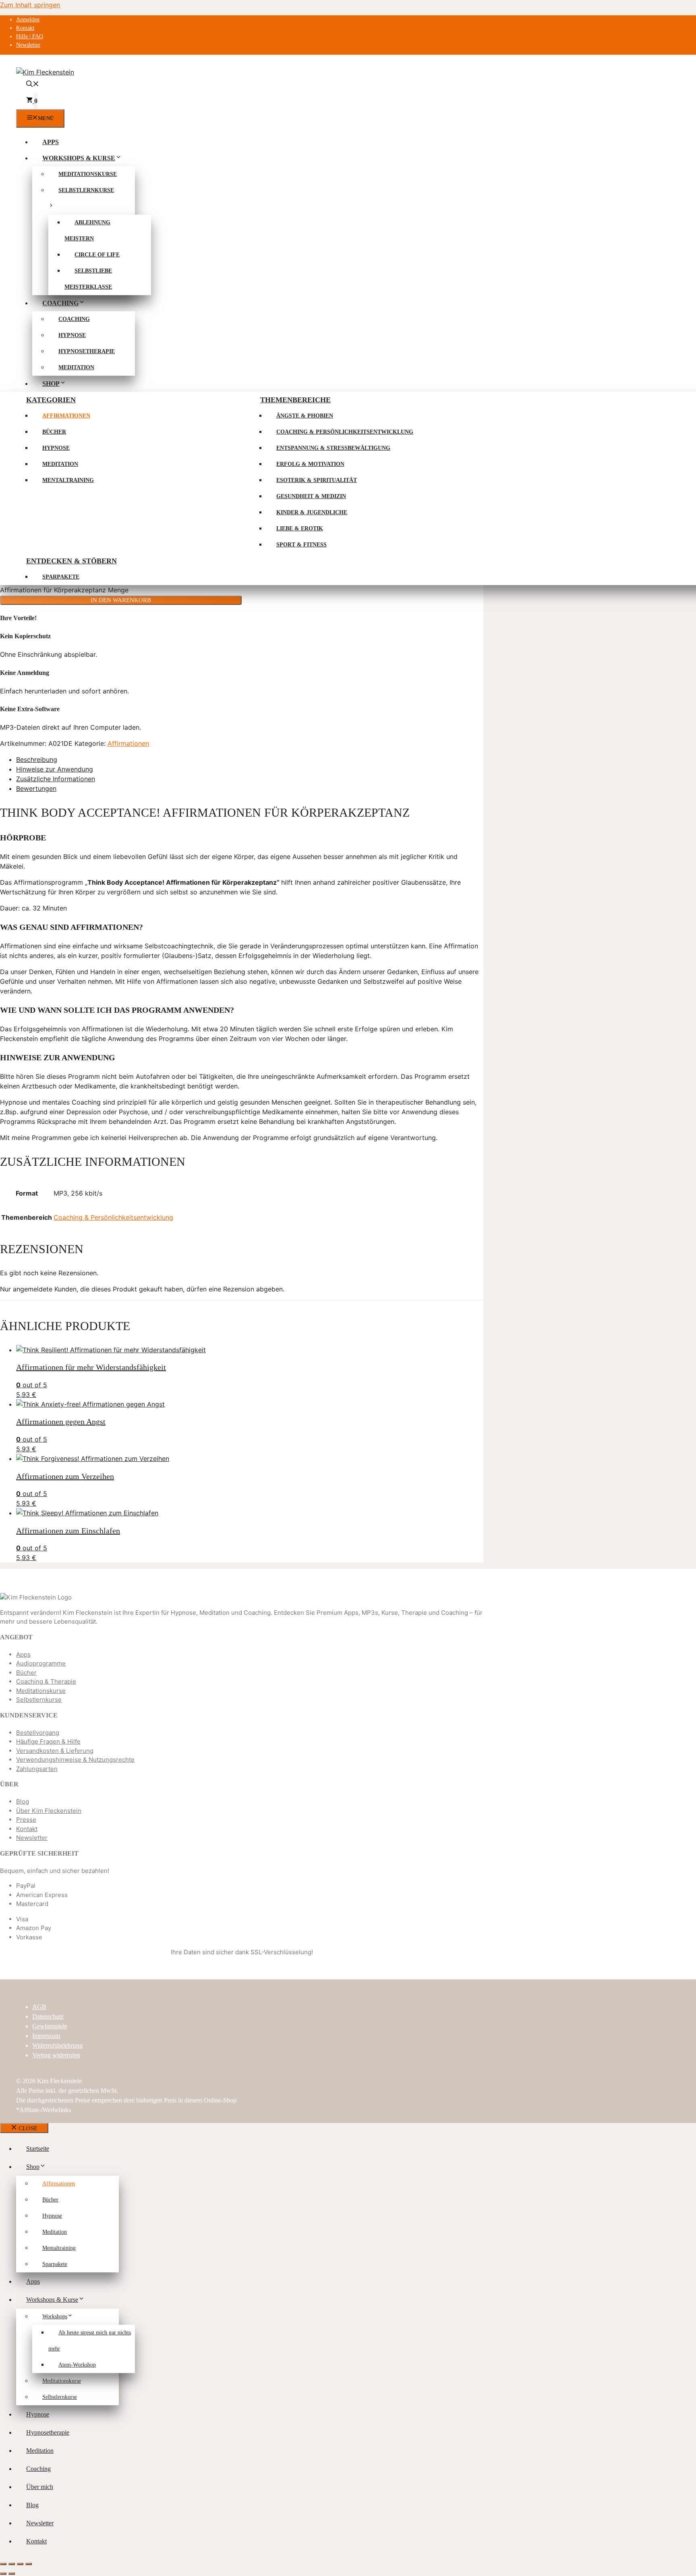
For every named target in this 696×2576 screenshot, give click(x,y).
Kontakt (25, 28)
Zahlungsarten (37, 1769)
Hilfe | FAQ (30, 36)
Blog (23, 1801)
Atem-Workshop (77, 2365)
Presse (26, 1820)
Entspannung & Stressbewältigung (333, 448)
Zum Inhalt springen (30, 5)
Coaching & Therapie (46, 1681)
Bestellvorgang (38, 1733)
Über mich (40, 2487)
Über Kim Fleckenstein (49, 1811)
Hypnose (72, 335)
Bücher (54, 432)
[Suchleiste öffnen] (33, 85)
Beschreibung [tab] (37, 759)
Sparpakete (61, 577)
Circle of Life (97, 255)
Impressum (46, 2036)
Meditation (76, 367)
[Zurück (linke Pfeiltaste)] (3, 2574)
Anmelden (28, 20)
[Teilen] (20, 2564)
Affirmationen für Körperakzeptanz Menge (64, 590)
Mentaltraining (68, 480)
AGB (39, 2007)
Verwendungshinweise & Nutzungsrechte (75, 1760)
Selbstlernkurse (39, 1700)
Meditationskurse (88, 174)
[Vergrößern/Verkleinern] (3, 2564)
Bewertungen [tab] (36, 788)
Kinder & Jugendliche (312, 512)
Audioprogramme (41, 1663)
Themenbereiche (295, 400)
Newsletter (28, 45)
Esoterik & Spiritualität (317, 480)
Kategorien (51, 400)
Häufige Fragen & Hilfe (48, 1741)
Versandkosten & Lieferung (55, 1751)
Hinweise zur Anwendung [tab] (55, 769)
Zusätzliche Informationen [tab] (56, 779)
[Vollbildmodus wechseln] (12, 2564)
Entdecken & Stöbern (71, 561)
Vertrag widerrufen (56, 2055)
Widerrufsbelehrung (57, 2045)
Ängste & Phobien (305, 416)
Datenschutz (48, 2016)
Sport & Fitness (301, 545)
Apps (51, 142)
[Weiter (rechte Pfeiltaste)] (12, 2574)
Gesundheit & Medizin (311, 496)
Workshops (55, 2316)
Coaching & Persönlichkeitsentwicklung (345, 432)
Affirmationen (66, 416)
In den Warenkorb (121, 600)
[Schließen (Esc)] (29, 2564)
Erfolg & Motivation (310, 464)
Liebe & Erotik (300, 529)
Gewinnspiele (50, 2026)
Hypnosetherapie (87, 351)
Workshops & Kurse (79, 158)
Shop (51, 384)
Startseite (38, 2149)
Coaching (60, 303)
